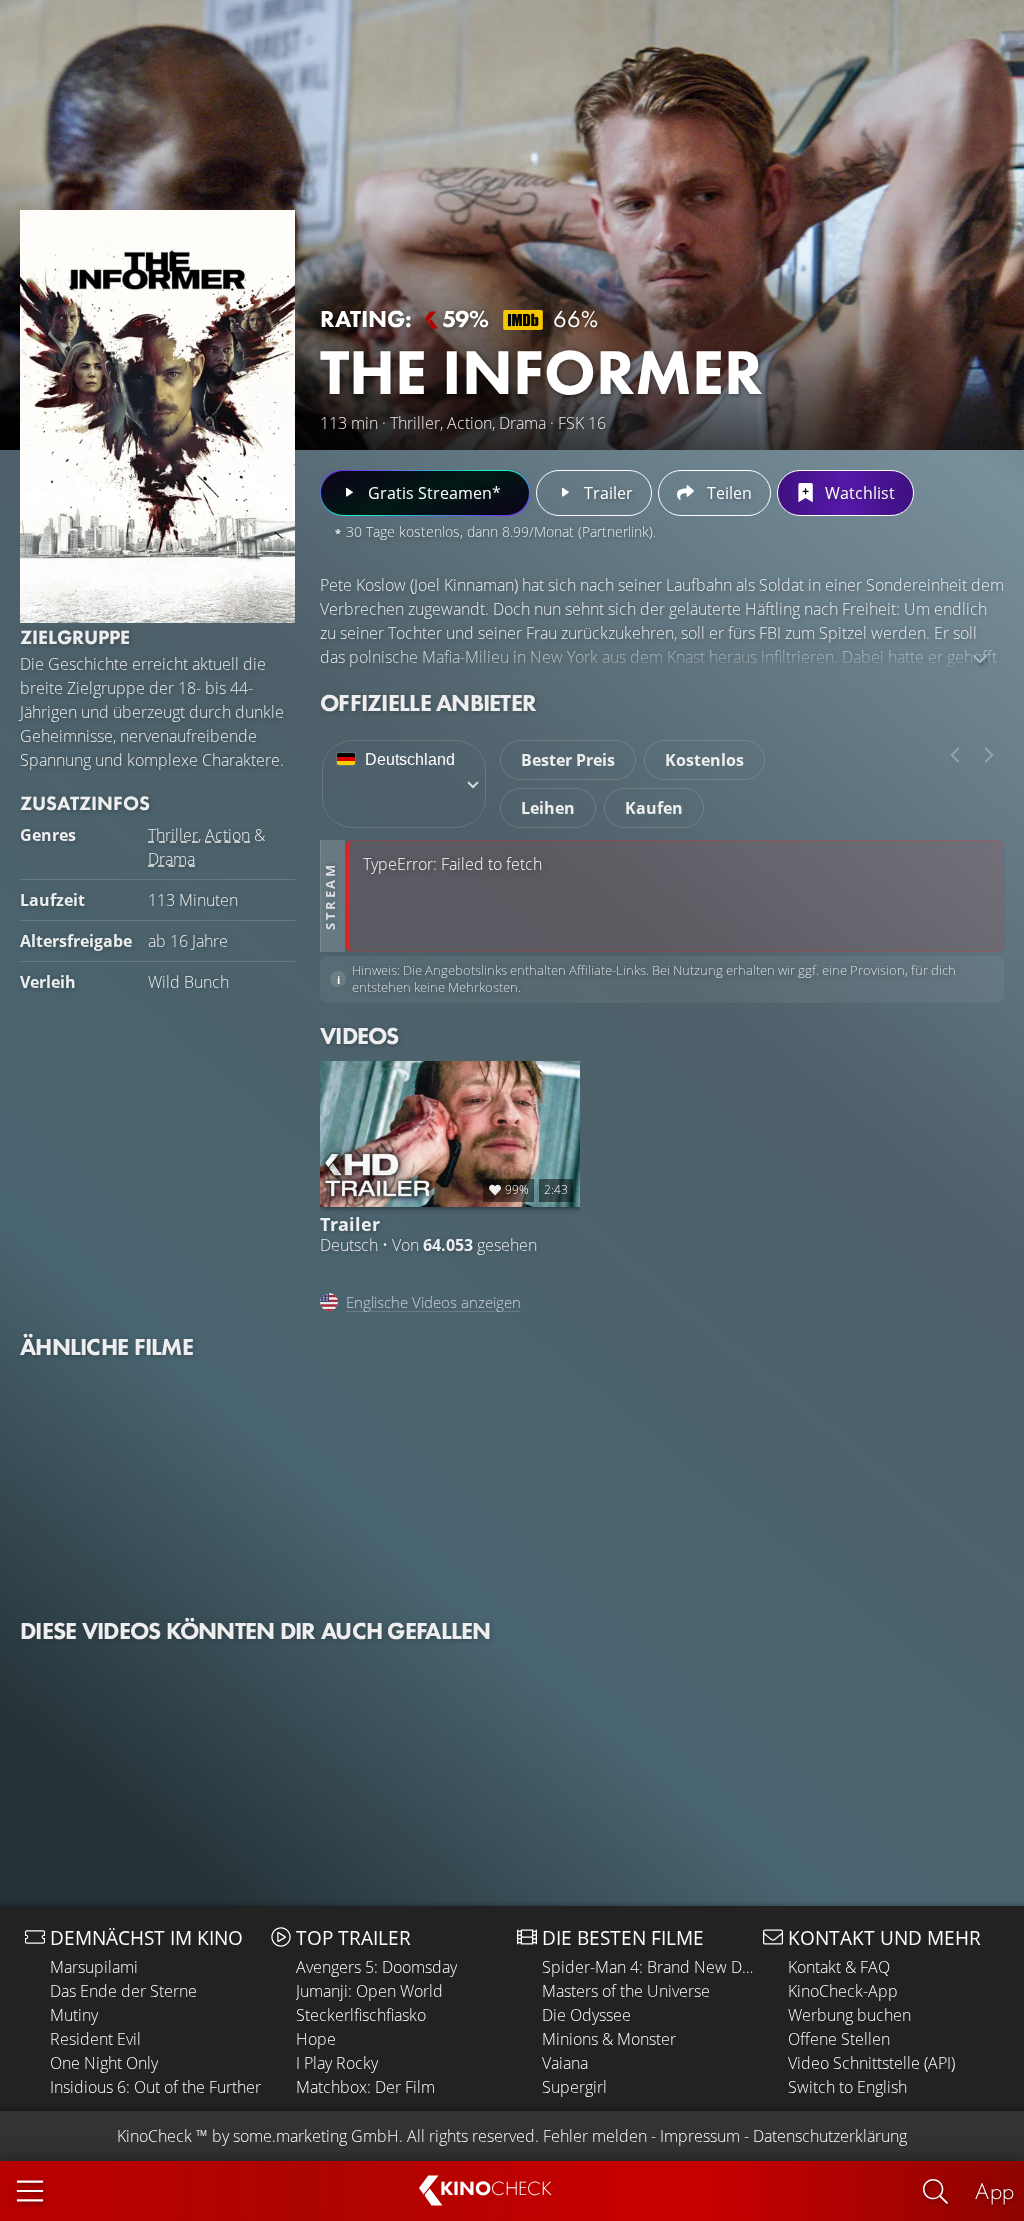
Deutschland (410, 759)
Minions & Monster (609, 2039)
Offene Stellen (839, 2039)
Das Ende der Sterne (123, 1991)
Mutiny (74, 2015)
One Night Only (104, 2063)
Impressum (700, 2136)
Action (227, 835)
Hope (316, 2039)
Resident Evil (95, 2039)
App (994, 2190)
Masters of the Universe (626, 1991)
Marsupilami (94, 1967)
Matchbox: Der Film (365, 2087)
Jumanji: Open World (369, 1991)
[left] (955, 755)
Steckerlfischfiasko (361, 2015)
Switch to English (847, 2087)
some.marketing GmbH (316, 2136)
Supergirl (574, 2087)
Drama (171, 859)
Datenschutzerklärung (830, 2136)
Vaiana (565, 2063)
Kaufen (654, 808)
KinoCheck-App (843, 1991)
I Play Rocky (337, 2063)
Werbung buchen (849, 2015)
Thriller (173, 835)
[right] (989, 755)
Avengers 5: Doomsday (376, 1967)
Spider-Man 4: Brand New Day (647, 1967)
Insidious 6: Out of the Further (155, 2087)
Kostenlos (704, 760)
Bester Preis (568, 760)
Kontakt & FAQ (839, 1967)
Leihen (548, 808)
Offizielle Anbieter (428, 702)
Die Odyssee (586, 2015)
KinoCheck (154, 2136)
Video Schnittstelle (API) (871, 2063)
